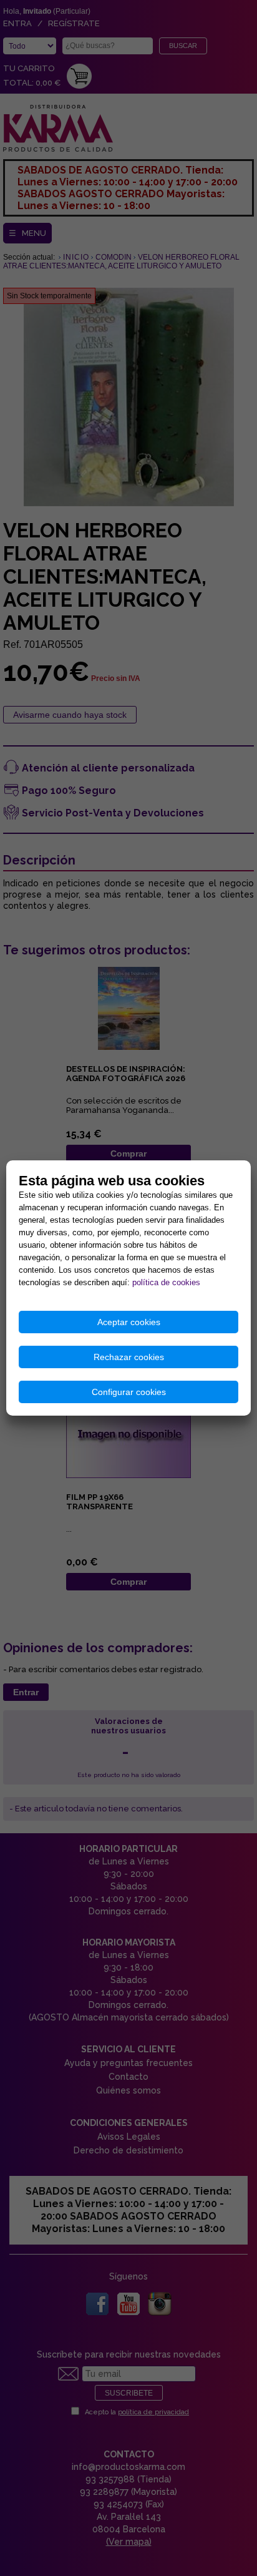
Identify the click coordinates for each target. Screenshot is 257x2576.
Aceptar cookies (129, 1322)
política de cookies (166, 1282)
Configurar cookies (129, 1392)
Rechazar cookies (129, 1357)
